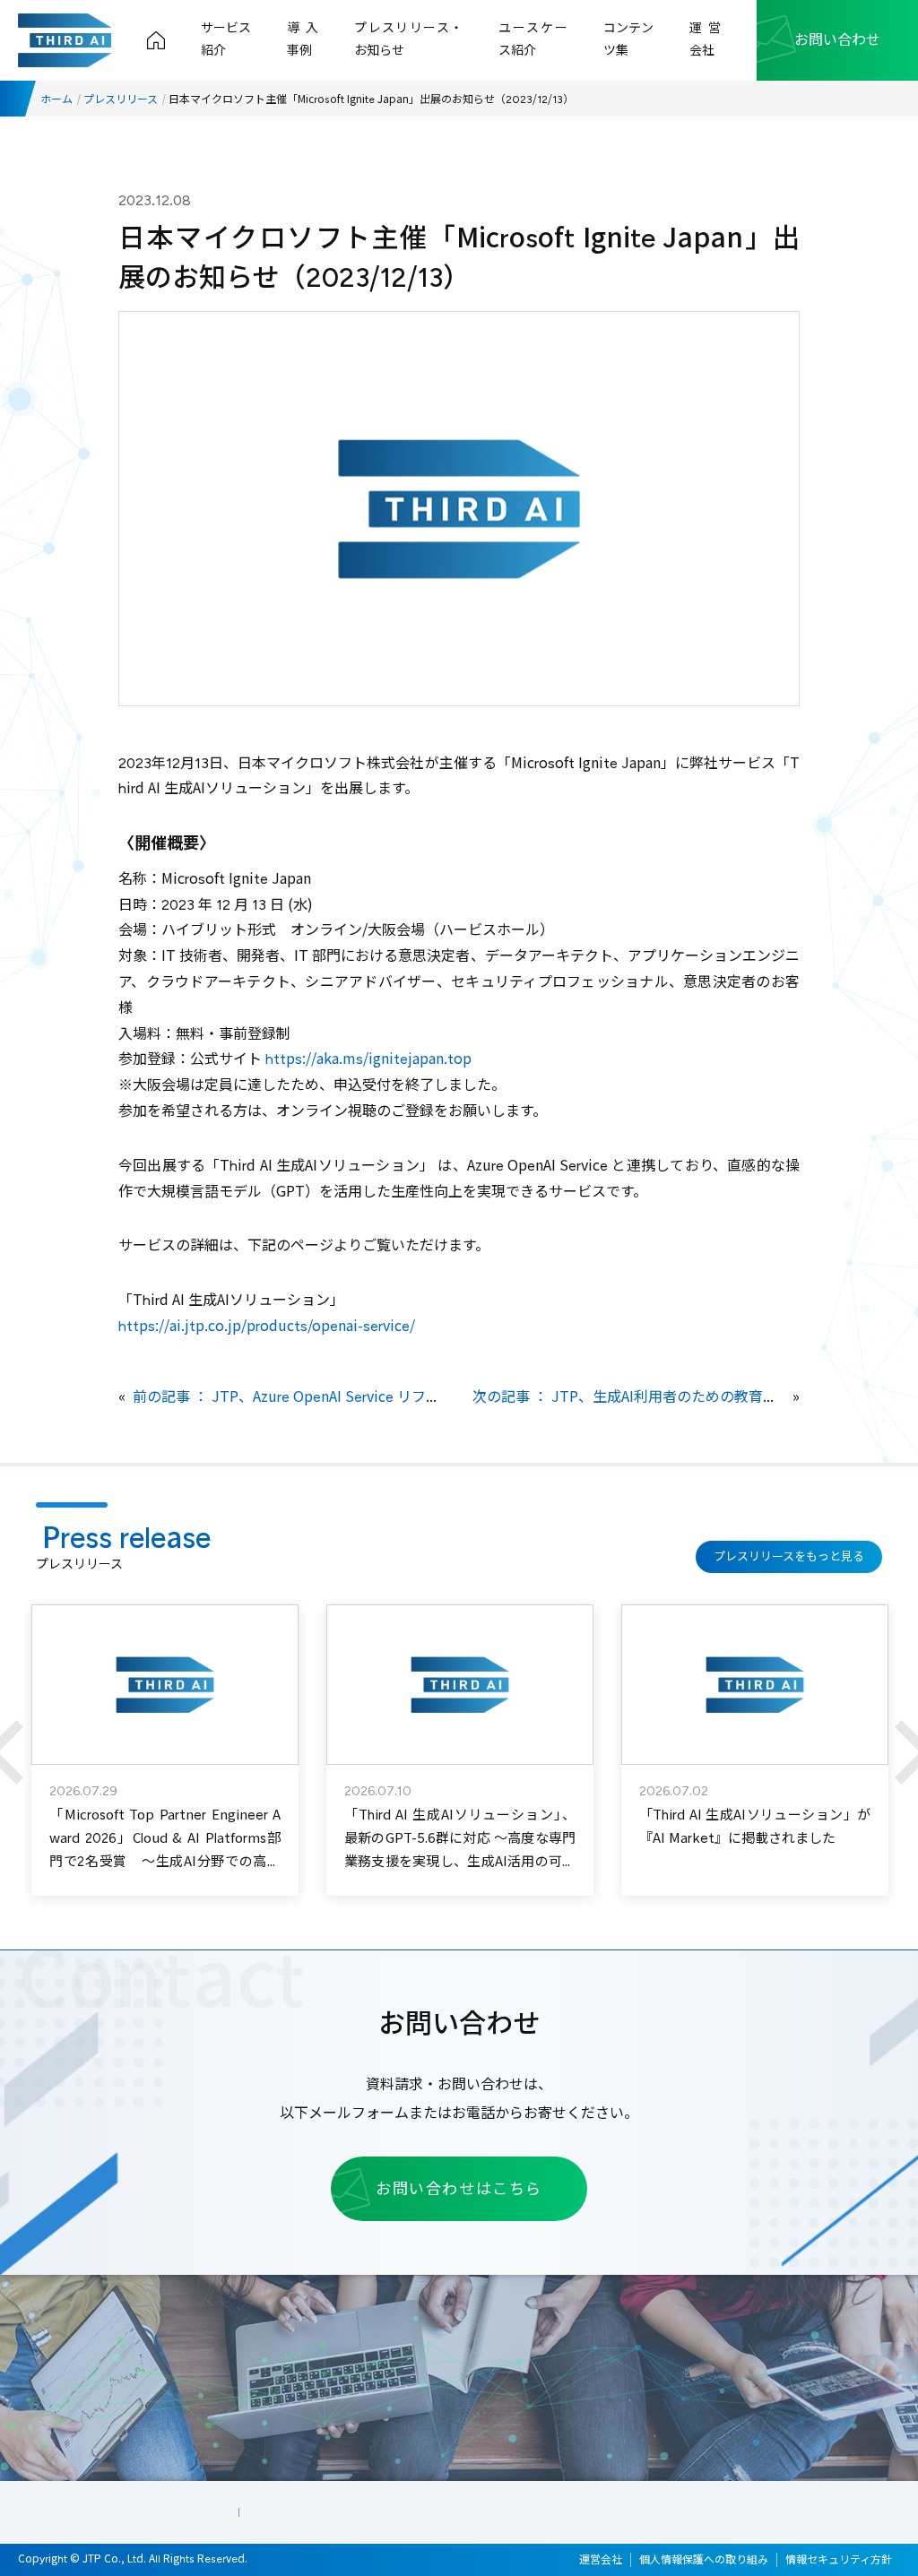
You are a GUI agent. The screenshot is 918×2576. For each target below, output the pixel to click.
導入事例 (303, 39)
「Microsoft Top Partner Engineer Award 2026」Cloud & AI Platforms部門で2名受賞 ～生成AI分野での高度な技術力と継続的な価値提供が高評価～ (165, 1862)
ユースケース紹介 (533, 39)
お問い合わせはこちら (459, 2189)
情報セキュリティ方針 (839, 2560)
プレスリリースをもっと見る (789, 1556)
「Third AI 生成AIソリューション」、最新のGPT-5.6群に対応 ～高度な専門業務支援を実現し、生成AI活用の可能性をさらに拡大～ (460, 1850)
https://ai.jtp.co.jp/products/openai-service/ (267, 1326)
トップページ (156, 40)
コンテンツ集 (628, 39)
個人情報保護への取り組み (704, 2560)
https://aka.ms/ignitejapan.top (368, 1059)
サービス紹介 (226, 39)
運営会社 (705, 39)
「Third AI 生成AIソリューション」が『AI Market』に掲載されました (755, 1827)
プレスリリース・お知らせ (408, 39)
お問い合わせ (837, 40)
